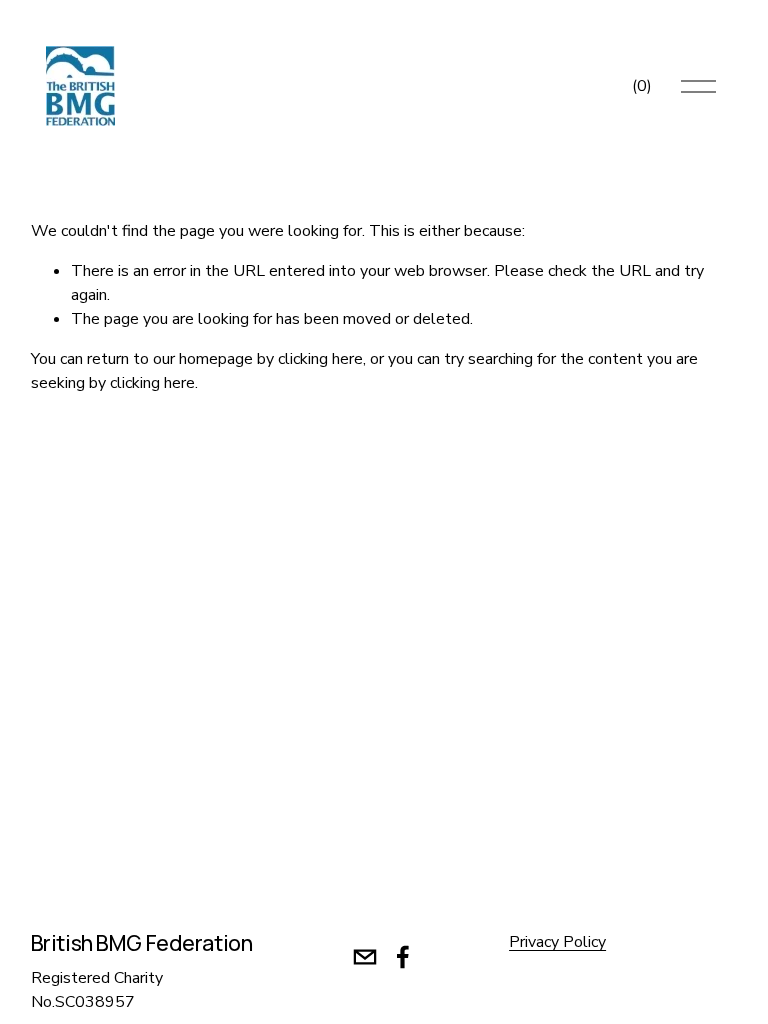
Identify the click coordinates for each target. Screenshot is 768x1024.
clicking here (320, 359)
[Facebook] (403, 957)
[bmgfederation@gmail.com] (365, 957)
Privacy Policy (557, 942)
